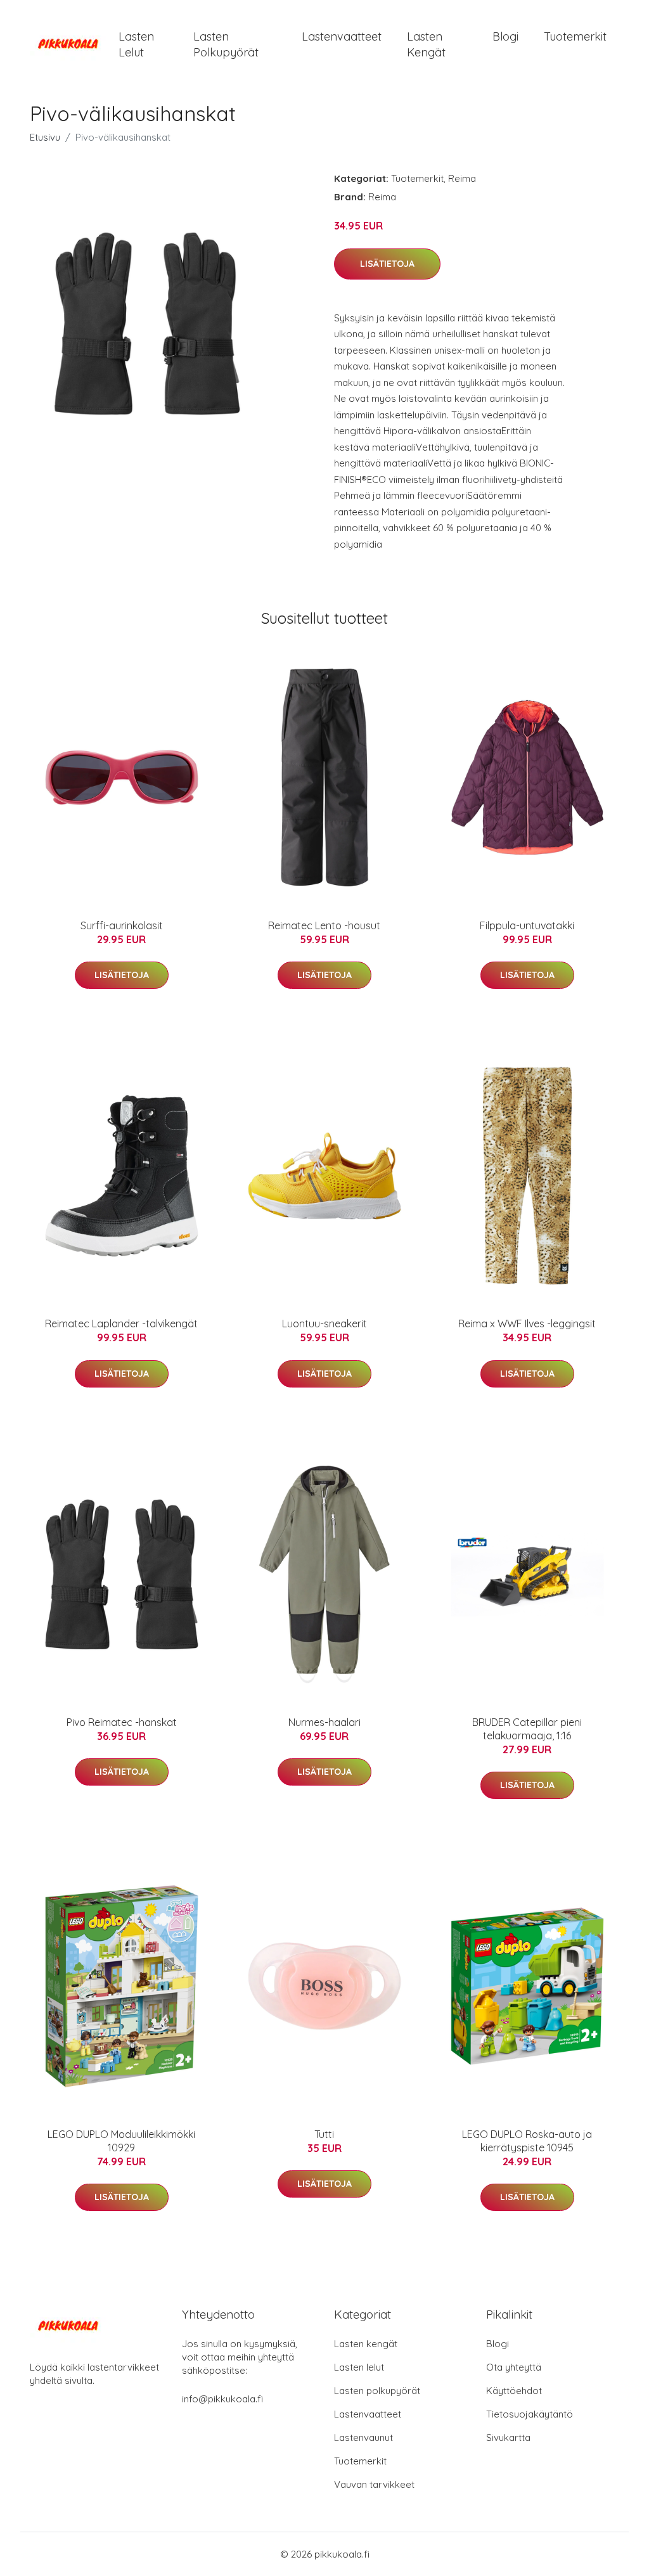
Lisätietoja (387, 264)
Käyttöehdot (514, 2391)
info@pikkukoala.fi (222, 2399)
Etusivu (45, 137)
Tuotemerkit (575, 36)
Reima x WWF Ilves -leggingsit (527, 1323)
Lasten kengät (426, 44)
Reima (462, 178)
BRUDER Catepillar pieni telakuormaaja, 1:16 (527, 1729)
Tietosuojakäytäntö (530, 2414)
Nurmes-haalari (324, 1722)
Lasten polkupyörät (226, 44)
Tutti (324, 2134)
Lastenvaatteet (342, 36)
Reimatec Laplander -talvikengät (121, 1323)
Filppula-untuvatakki (527, 925)
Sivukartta (508, 2438)
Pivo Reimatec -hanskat (122, 1722)
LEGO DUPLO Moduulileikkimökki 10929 (121, 2141)
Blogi (505, 36)
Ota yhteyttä (514, 2367)
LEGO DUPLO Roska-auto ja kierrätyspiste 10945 (527, 2141)
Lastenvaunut (363, 2438)
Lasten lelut (136, 44)
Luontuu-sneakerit (324, 1323)
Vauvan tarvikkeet (374, 2484)
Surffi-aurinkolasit (122, 925)
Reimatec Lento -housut (324, 925)
